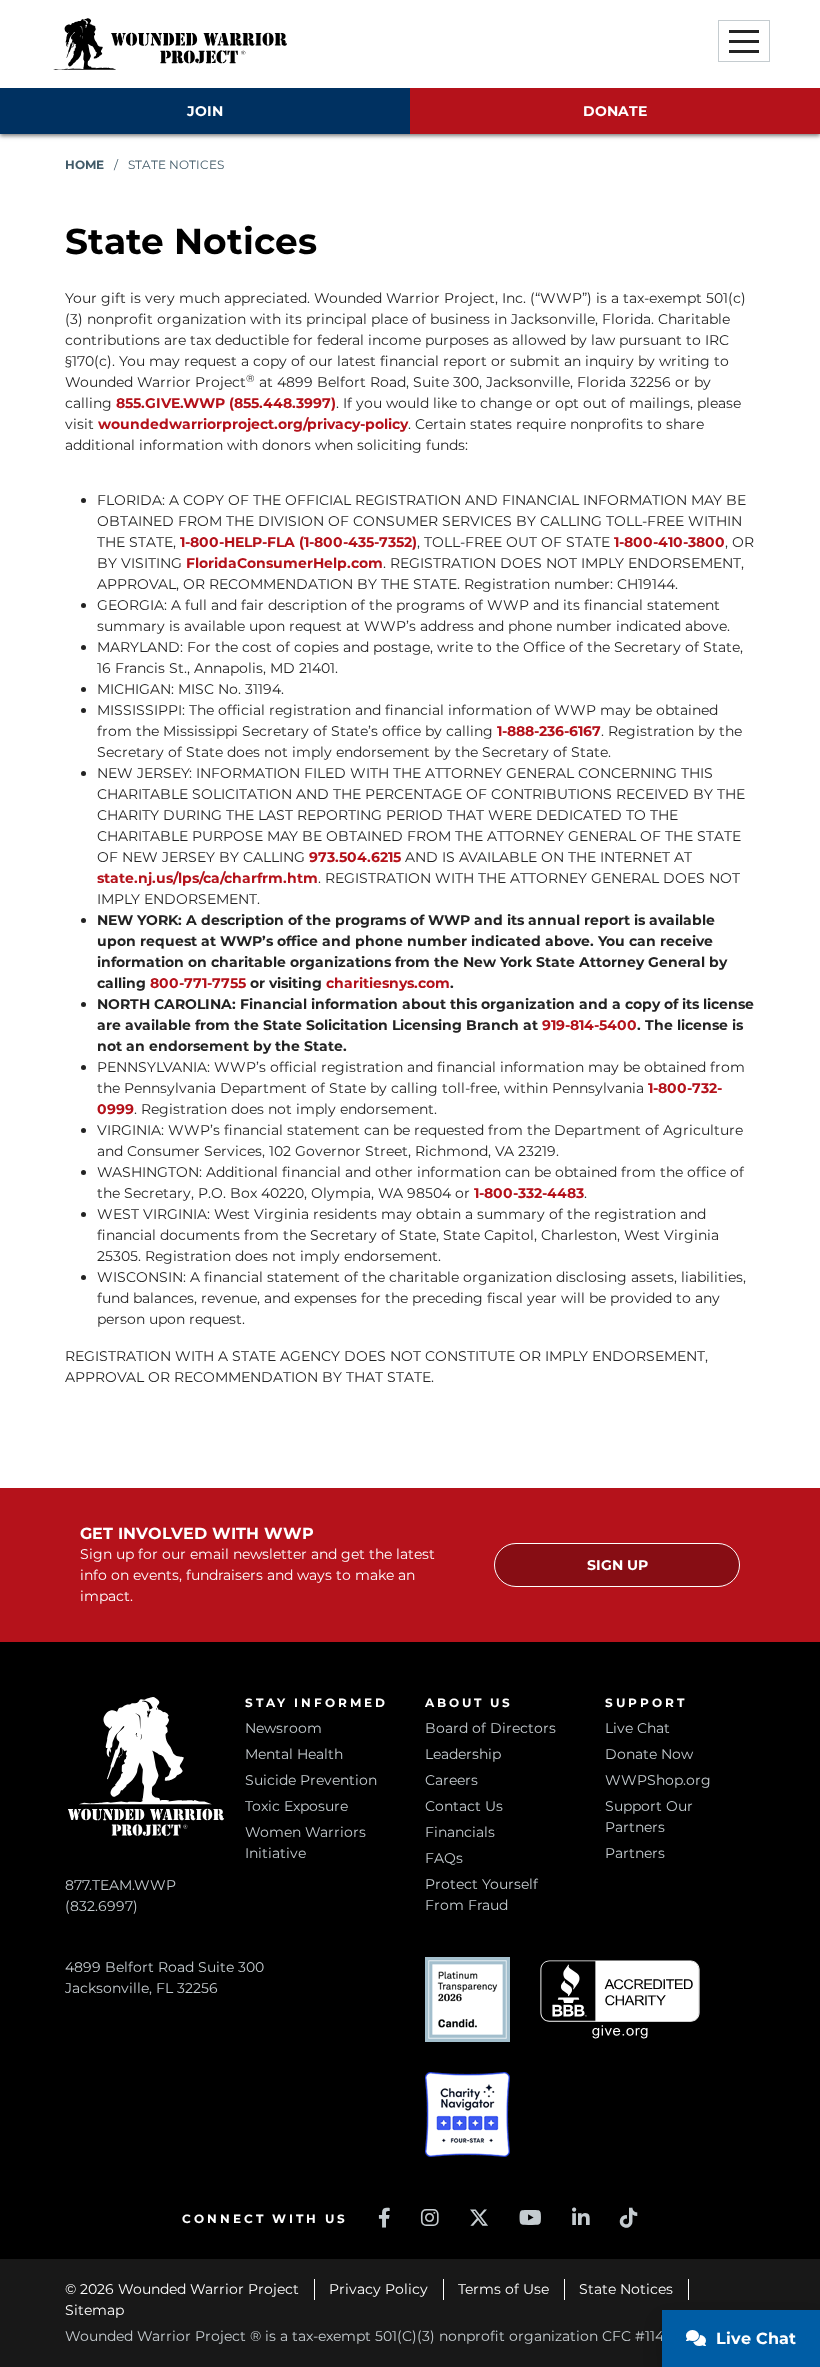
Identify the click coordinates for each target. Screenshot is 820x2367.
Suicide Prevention (311, 1780)
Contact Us (464, 1806)
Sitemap (94, 2310)
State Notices (626, 2289)
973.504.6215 (355, 857)
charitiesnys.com (388, 983)
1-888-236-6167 (549, 731)
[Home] (170, 44)
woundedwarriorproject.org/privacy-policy (253, 424)
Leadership (463, 1754)
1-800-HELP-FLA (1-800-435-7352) (298, 542)
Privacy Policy (378, 2289)
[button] (744, 41)
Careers (451, 1780)
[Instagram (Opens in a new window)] (430, 2218)
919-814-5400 (589, 1025)
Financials (460, 1832)
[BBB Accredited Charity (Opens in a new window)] (620, 1999)
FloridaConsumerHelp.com (284, 563)
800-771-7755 (200, 983)
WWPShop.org (658, 1780)
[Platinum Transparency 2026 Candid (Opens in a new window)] (467, 1999)
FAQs (444, 1858)
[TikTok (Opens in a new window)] (629, 2218)
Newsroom (283, 1728)
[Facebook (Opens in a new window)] (384, 2218)
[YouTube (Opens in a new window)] (530, 2218)
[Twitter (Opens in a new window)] (479, 2218)
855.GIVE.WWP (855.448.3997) (226, 403)
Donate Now (649, 1754)
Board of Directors (490, 1728)
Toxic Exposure (296, 1806)
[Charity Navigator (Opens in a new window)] (467, 2114)
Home (84, 164)
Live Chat (637, 1728)
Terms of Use (503, 2289)
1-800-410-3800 (669, 542)
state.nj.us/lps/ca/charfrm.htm (207, 878)
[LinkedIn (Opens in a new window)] (581, 2218)
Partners (635, 1853)
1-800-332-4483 (529, 1193)
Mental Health (294, 1754)
